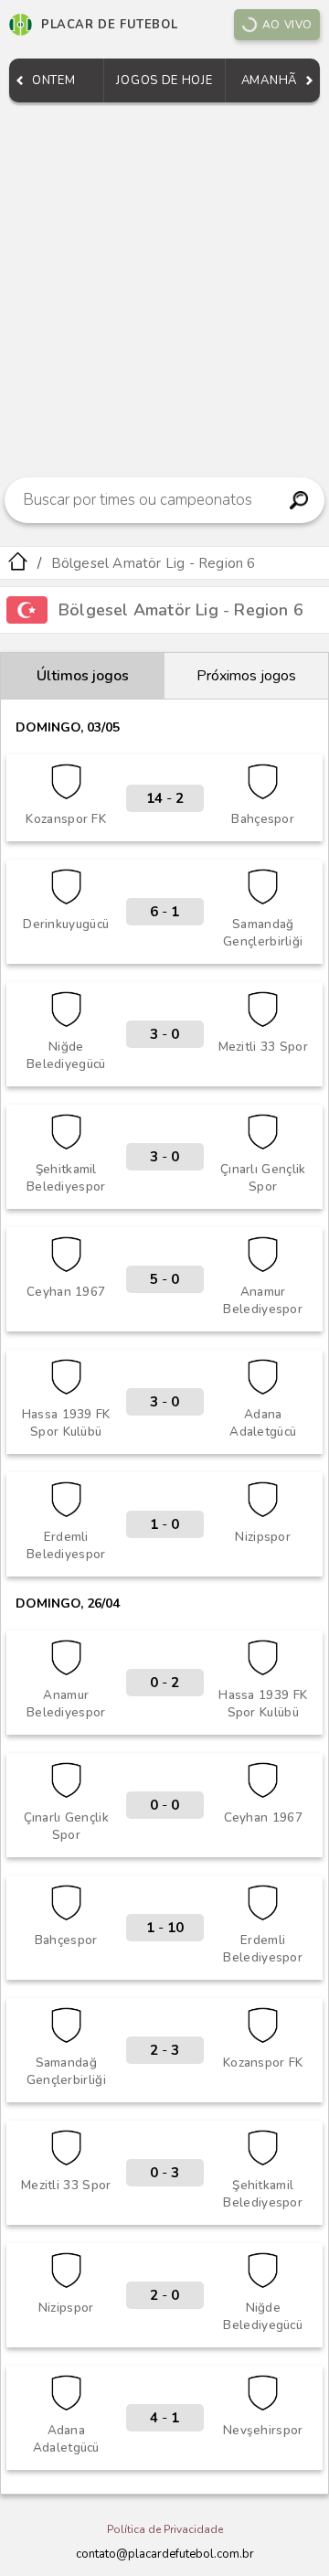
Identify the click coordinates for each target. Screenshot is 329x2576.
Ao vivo (287, 25)
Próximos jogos (246, 676)
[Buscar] (298, 500)
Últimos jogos (83, 676)
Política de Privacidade (165, 2529)
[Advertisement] (164, 285)
